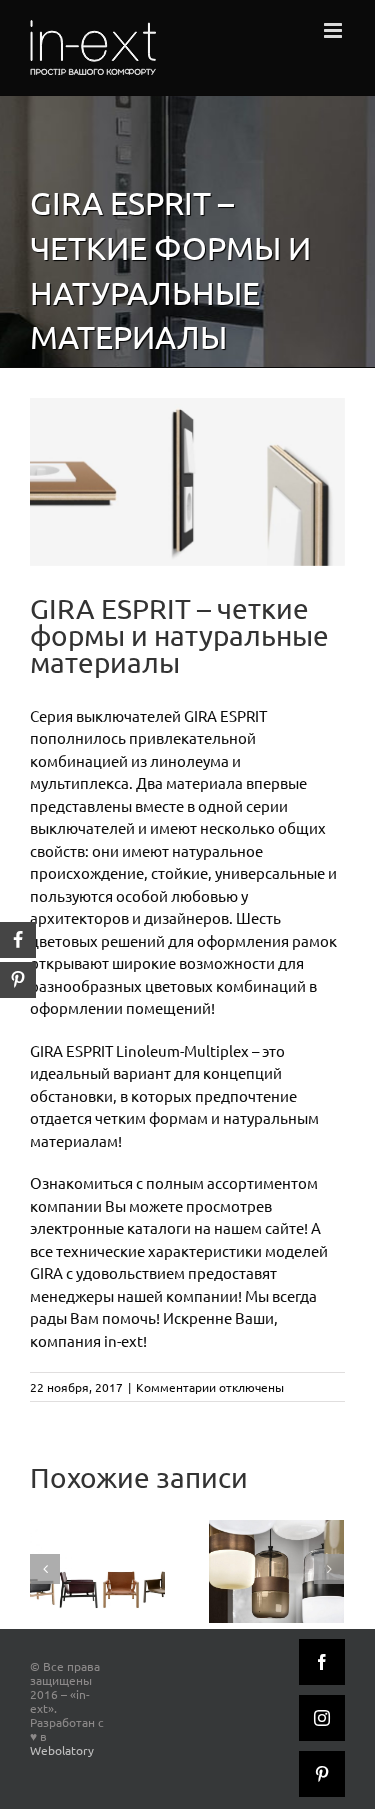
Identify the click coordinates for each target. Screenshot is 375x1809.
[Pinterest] (322, 1774)
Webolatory (62, 1750)
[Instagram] (322, 1718)
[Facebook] (322, 1662)
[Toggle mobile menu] (334, 30)
